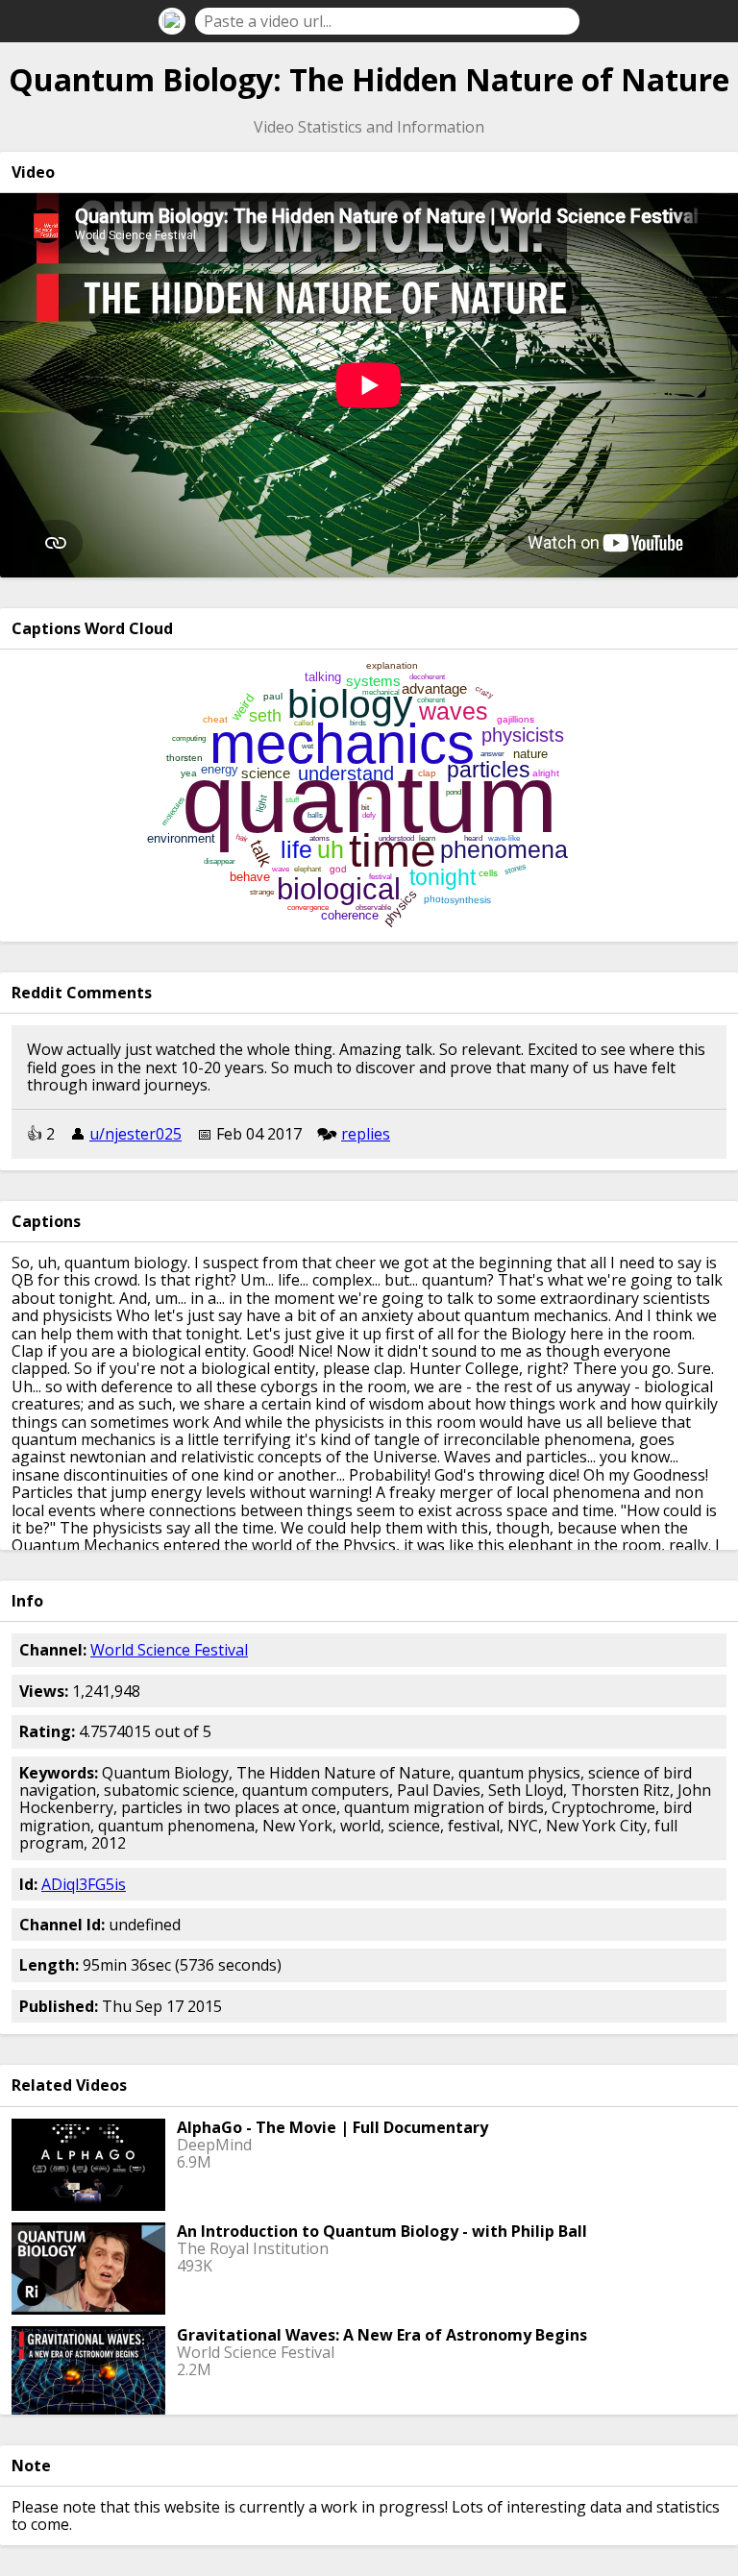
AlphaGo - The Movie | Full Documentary (332, 2127)
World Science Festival (169, 1650)
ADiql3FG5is (84, 1884)
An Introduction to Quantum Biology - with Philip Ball (382, 2231)
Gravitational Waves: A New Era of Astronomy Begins (382, 2335)
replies (366, 1134)
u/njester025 (135, 1134)
